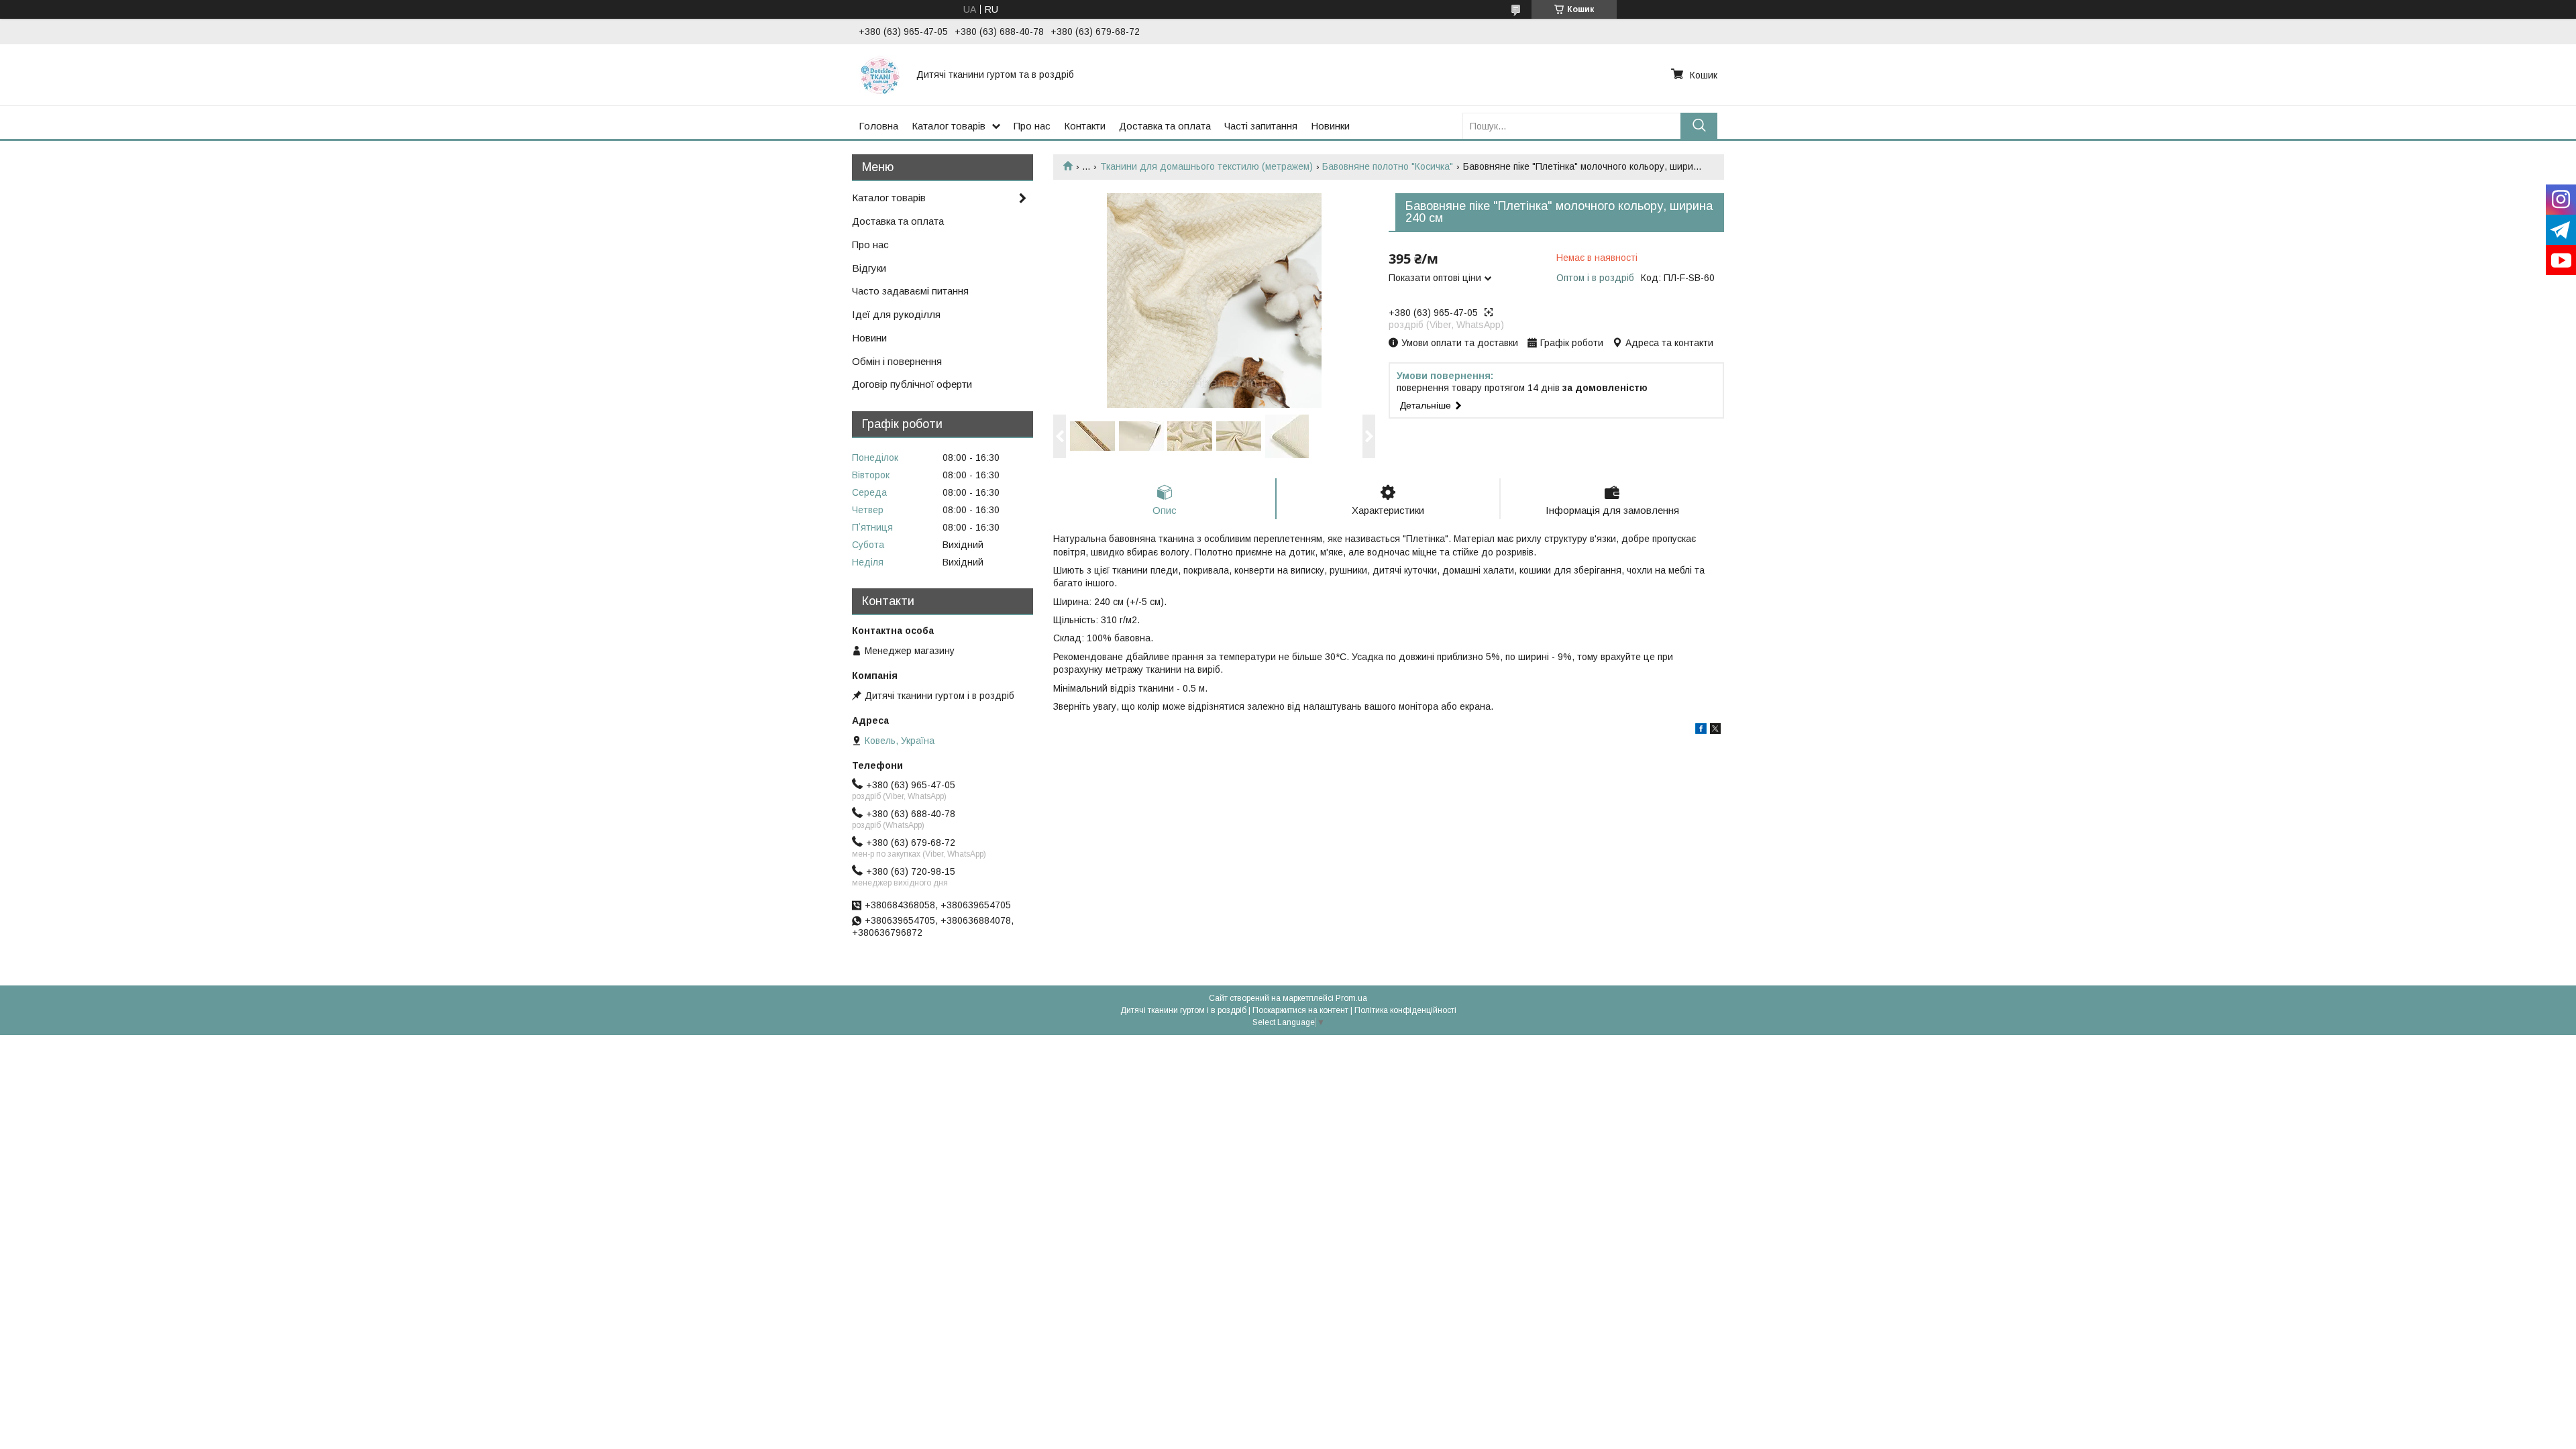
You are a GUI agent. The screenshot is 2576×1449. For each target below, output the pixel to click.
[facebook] (1701, 731)
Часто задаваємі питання (910, 291)
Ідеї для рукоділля (896, 314)
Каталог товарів (949, 126)
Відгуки (869, 268)
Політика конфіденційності (1405, 1010)
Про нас (1032, 126)
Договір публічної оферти (912, 384)
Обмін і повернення (897, 361)
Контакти (1085, 126)
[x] (1715, 731)
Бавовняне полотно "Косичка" (1388, 166)
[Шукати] (1699, 126)
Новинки (1330, 126)
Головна (878, 126)
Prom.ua (1351, 998)
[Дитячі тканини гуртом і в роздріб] (879, 74)
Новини (869, 338)
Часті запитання (1261, 126)
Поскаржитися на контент (1300, 1010)
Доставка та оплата (1165, 126)
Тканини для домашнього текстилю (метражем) (1206, 166)
